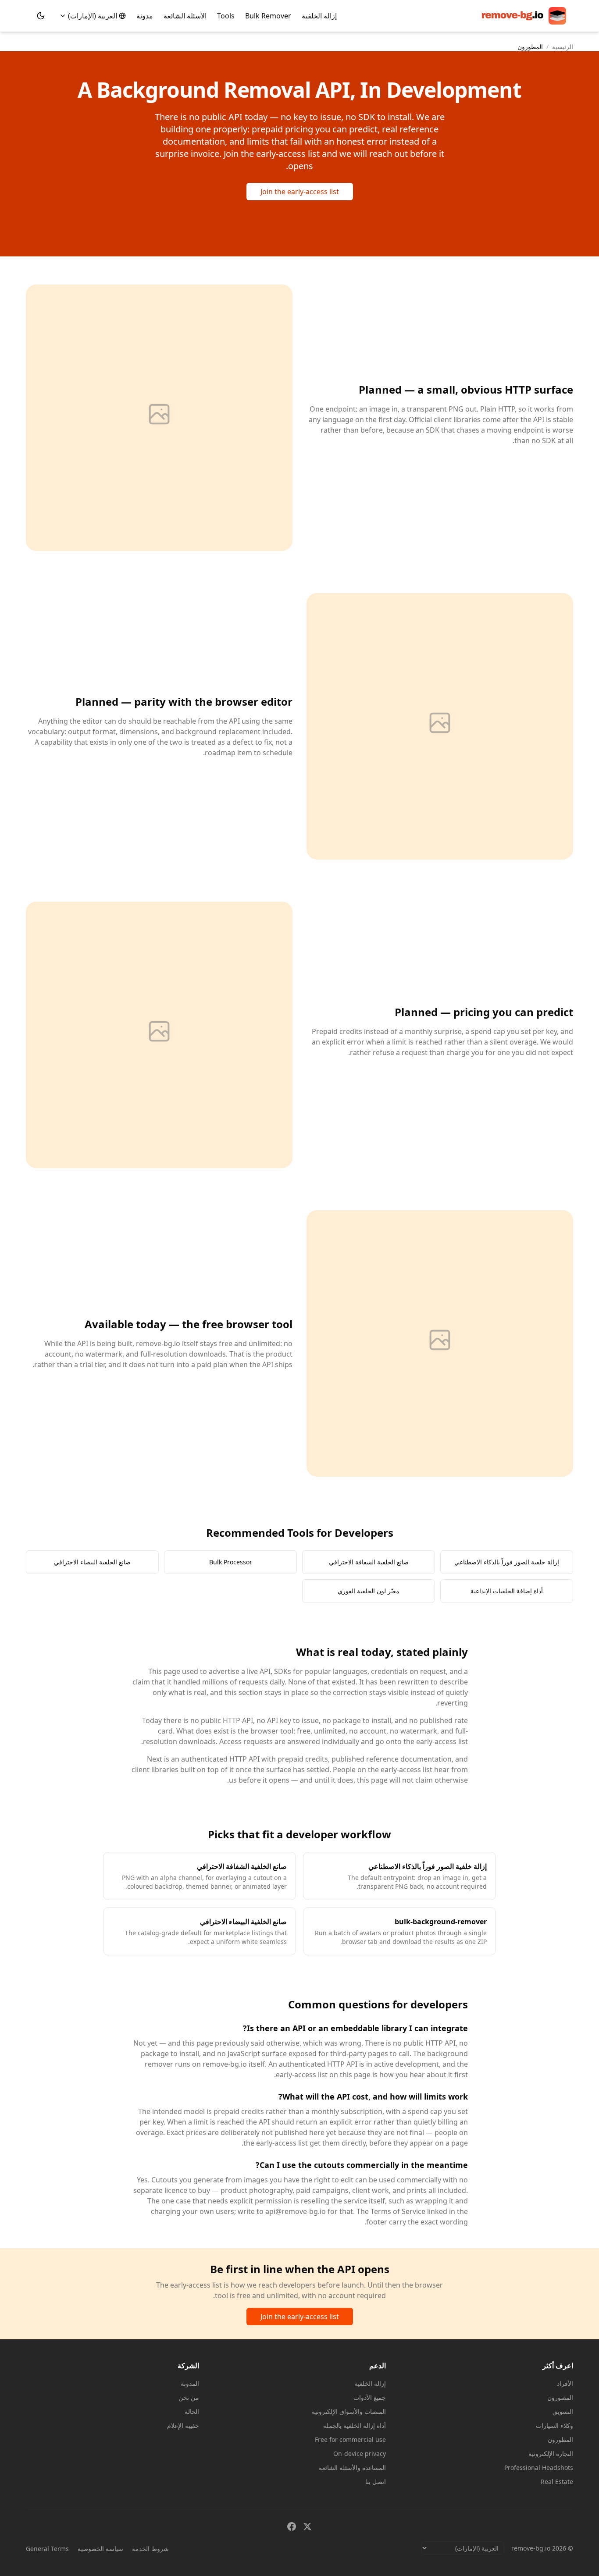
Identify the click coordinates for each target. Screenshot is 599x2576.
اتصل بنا (376, 2482)
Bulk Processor (231, 1562)
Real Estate (557, 2482)
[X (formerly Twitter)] (307, 2526)
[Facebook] (292, 2526)
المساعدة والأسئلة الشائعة (352, 2468)
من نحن (189, 2397)
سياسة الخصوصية (100, 2549)
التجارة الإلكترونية (551, 2453)
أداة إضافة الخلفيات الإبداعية (507, 1591)
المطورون (560, 2439)
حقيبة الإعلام (183, 2425)
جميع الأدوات (370, 2397)
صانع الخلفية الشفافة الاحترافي (369, 1562)
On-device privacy (360, 2453)
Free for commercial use (350, 2439)
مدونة (145, 16)
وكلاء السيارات (554, 2425)
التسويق (563, 2411)
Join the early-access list (300, 192)
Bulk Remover (268, 16)
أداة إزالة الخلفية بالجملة (355, 2425)
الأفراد (565, 2383)
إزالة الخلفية (319, 16)
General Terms (47, 2549)
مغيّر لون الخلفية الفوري (369, 1591)
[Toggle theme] (41, 16)
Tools (226, 16)
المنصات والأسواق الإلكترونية (349, 2411)
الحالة (192, 2411)
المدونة (190, 2383)
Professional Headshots (539, 2468)
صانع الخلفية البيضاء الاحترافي (92, 1562)
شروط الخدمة (150, 2549)
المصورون (560, 2397)
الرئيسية (563, 47)
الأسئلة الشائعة (185, 16)
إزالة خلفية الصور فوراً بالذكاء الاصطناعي (507, 1562)
